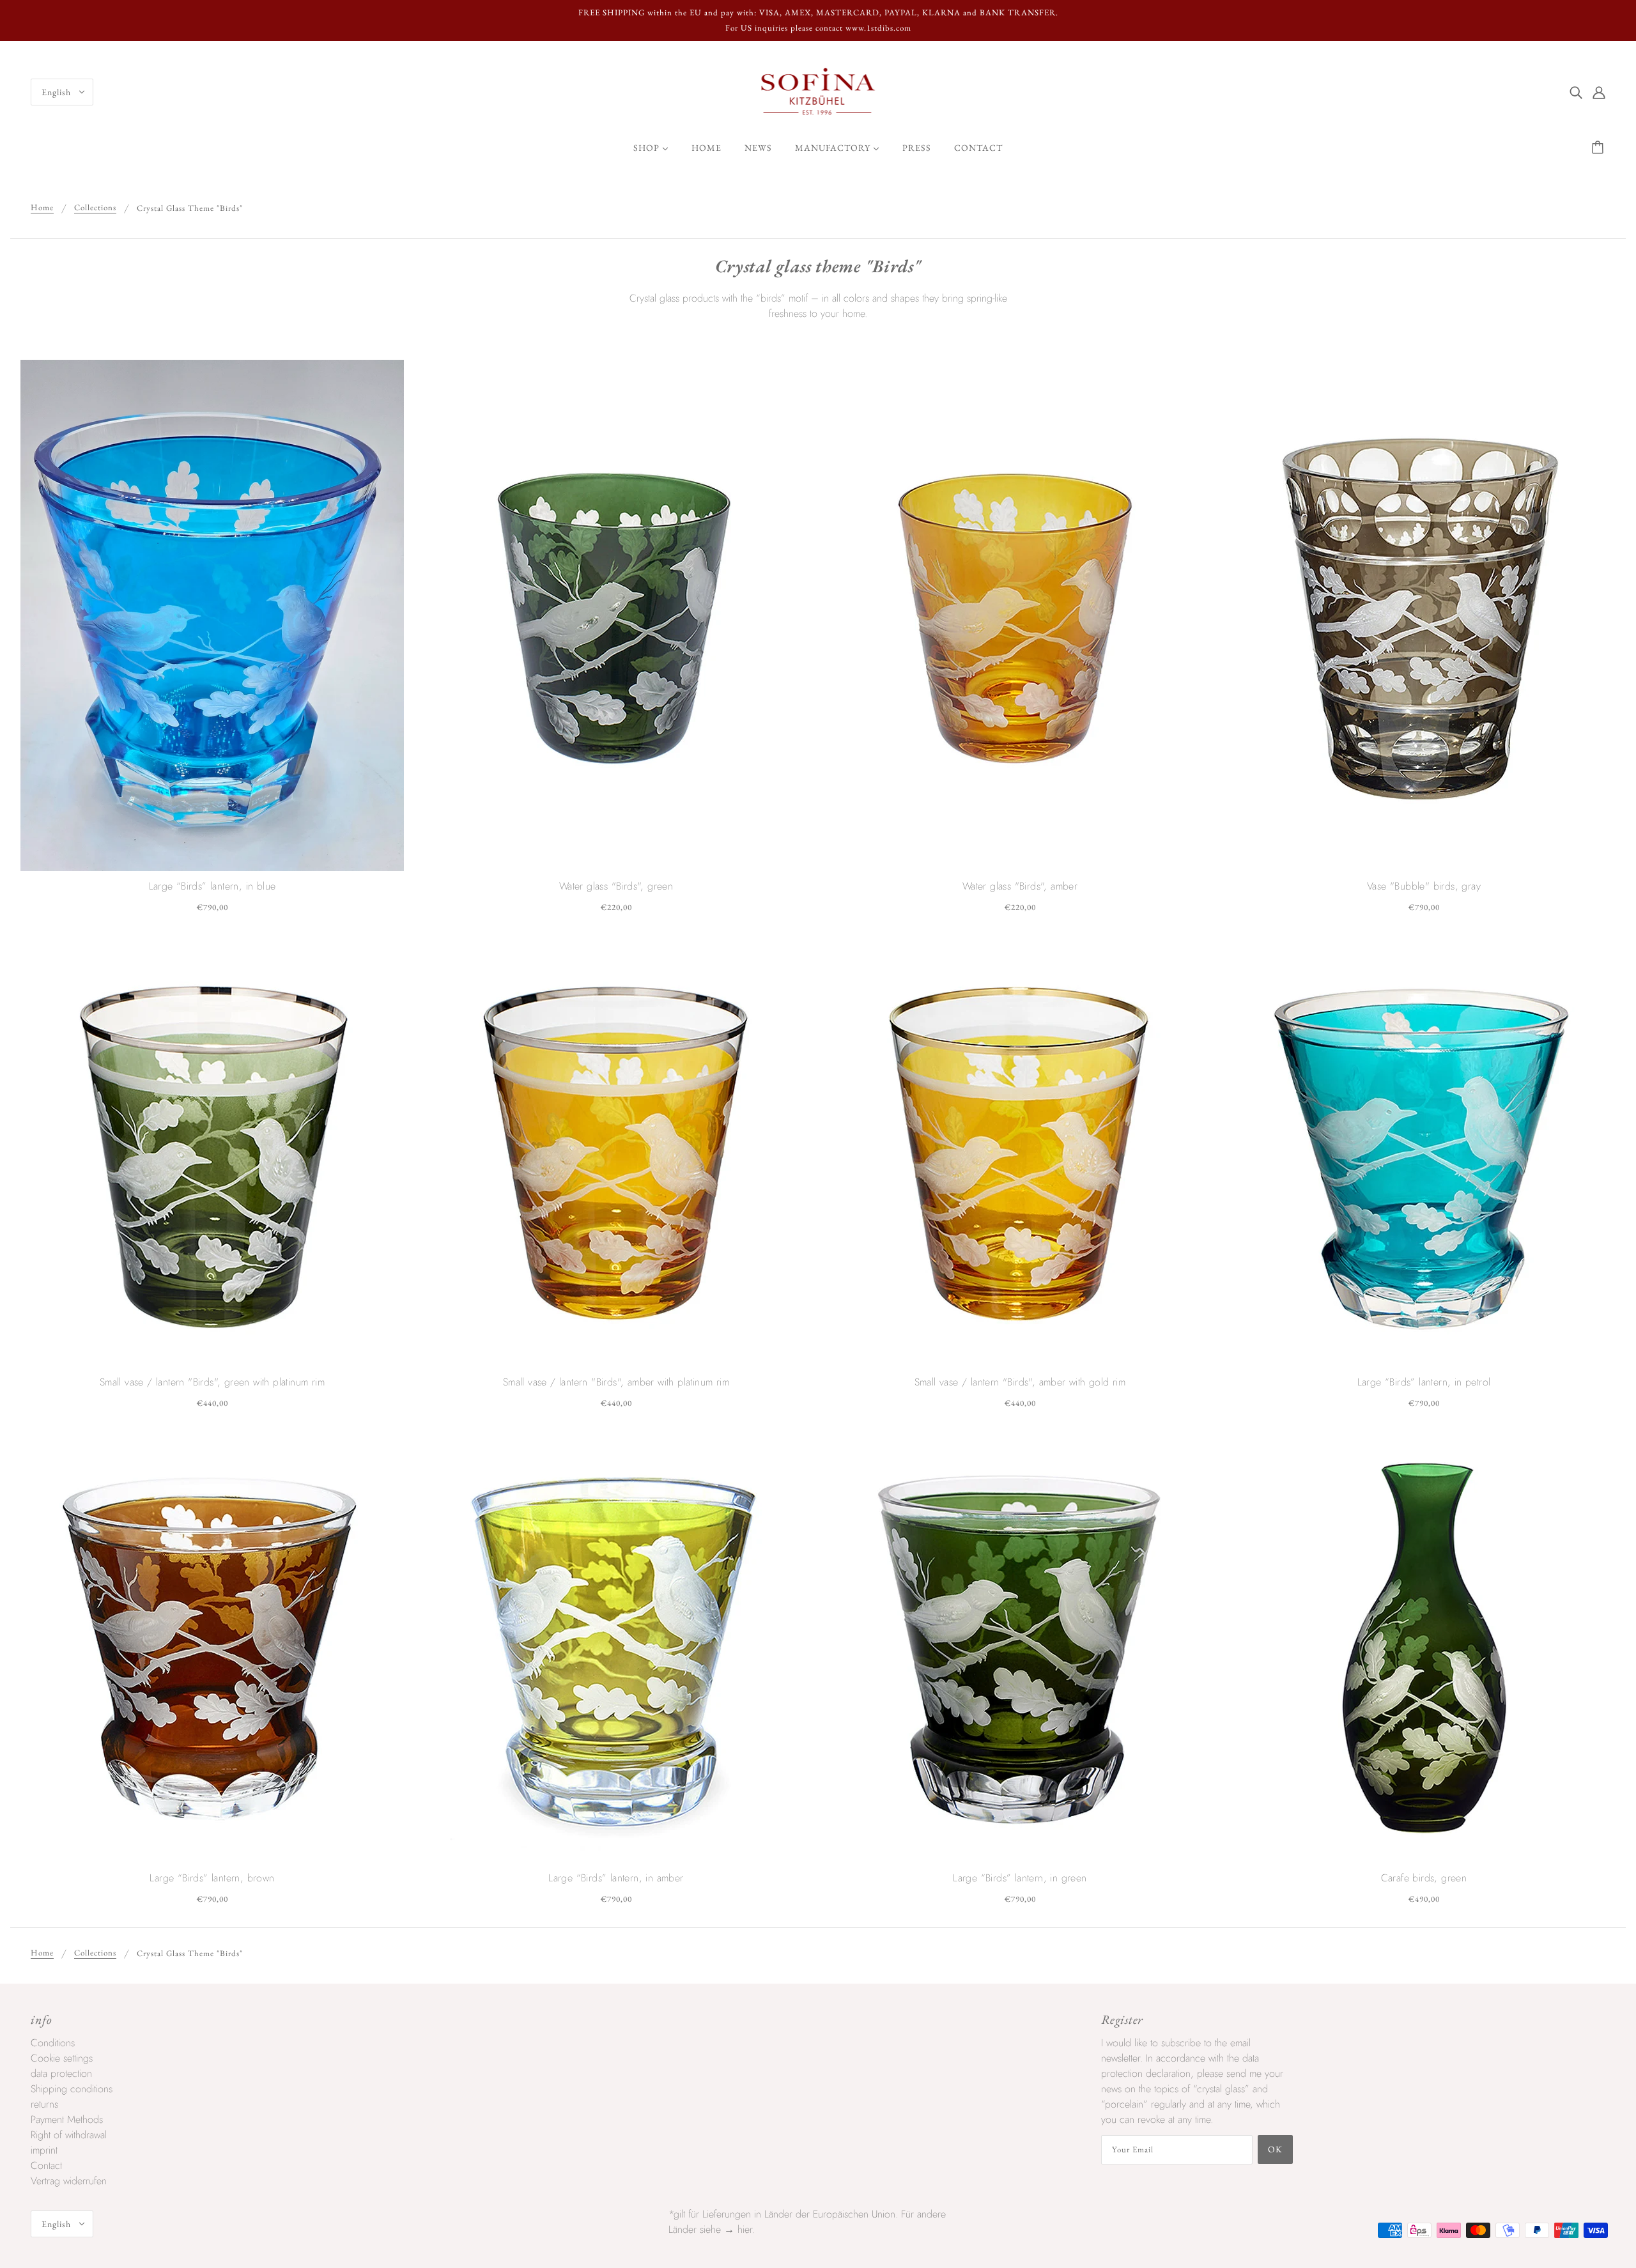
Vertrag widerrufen (69, 2181)
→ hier (738, 2229)
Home (42, 208)
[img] (1576, 92)
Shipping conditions (72, 2089)
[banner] (818, 91)
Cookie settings (62, 2058)
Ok (1275, 2149)
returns (44, 2104)
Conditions (53, 2043)
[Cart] (1600, 148)
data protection (61, 2073)
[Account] (1599, 92)
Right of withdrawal (69, 2135)
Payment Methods (67, 2119)
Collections (95, 208)
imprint (44, 2150)
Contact (46, 2165)
